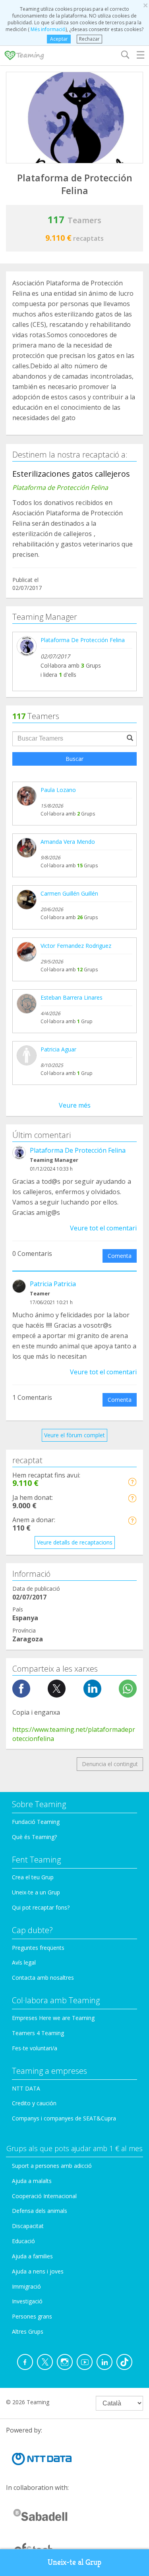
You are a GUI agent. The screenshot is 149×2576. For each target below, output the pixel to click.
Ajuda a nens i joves (38, 2271)
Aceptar (59, 39)
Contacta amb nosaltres (43, 1978)
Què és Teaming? (34, 1837)
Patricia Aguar (58, 1049)
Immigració (26, 2286)
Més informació (47, 29)
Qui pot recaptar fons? (41, 1907)
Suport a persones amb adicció (52, 2166)
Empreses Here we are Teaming (53, 2018)
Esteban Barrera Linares (72, 997)
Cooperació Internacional (44, 2196)
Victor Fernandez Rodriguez (76, 946)
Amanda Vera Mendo (68, 842)
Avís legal (24, 1962)
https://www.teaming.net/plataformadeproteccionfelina (74, 1734)
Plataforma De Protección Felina (83, 640)
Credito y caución (34, 2103)
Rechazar (89, 39)
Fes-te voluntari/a (35, 2048)
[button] (132, 1482)
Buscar (74, 759)
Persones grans (32, 2316)
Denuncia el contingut (110, 1764)
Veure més (75, 1105)
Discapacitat (28, 2226)
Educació (23, 2241)
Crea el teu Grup (33, 1877)
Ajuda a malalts (32, 2181)
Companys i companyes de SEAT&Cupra (64, 2118)
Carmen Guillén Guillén (69, 893)
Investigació (27, 2301)
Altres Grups (28, 2331)
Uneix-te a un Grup (36, 1892)
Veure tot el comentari (103, 1228)
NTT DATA (26, 2088)
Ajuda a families (32, 2256)
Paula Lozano (58, 790)
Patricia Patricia (53, 1284)
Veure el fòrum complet (74, 1435)
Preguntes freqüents (38, 1948)
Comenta (120, 1256)
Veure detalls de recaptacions (75, 1542)
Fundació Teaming (36, 1822)
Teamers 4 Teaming (38, 2033)
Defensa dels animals (40, 2211)
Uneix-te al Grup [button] (74, 2562)
